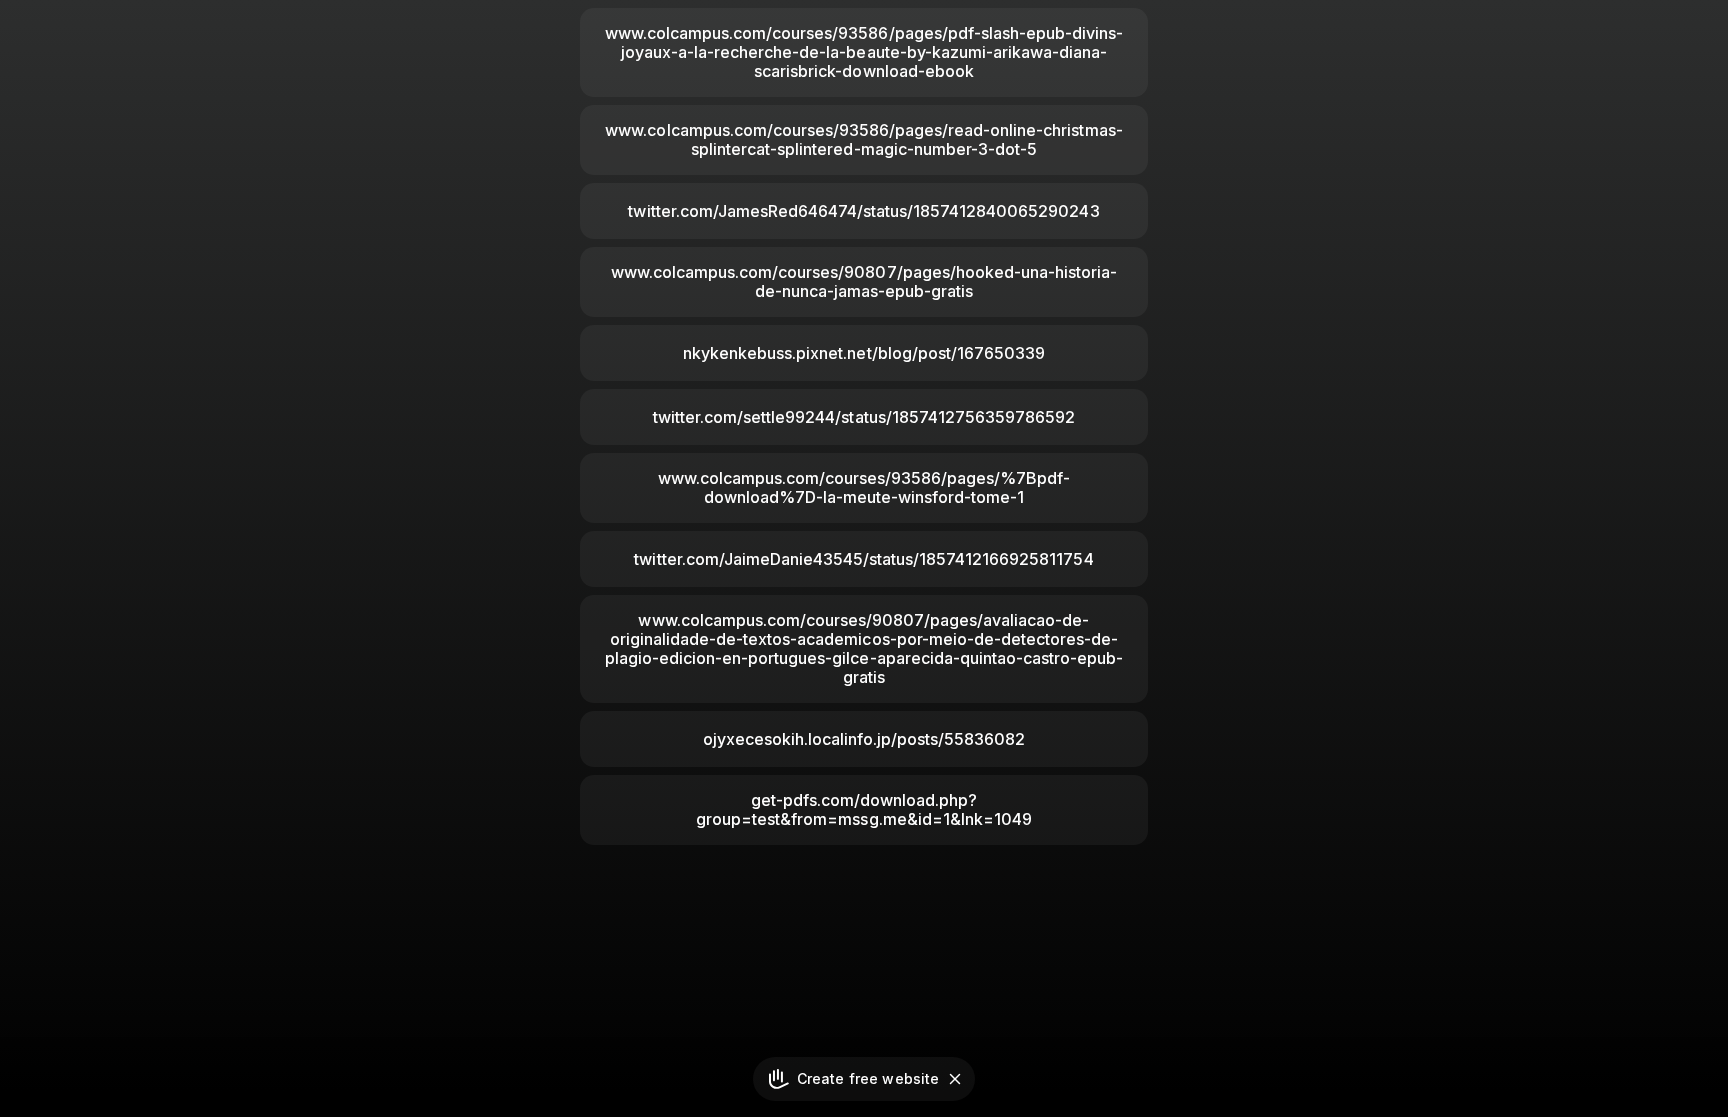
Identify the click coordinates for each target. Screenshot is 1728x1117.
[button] (955, 1079)
